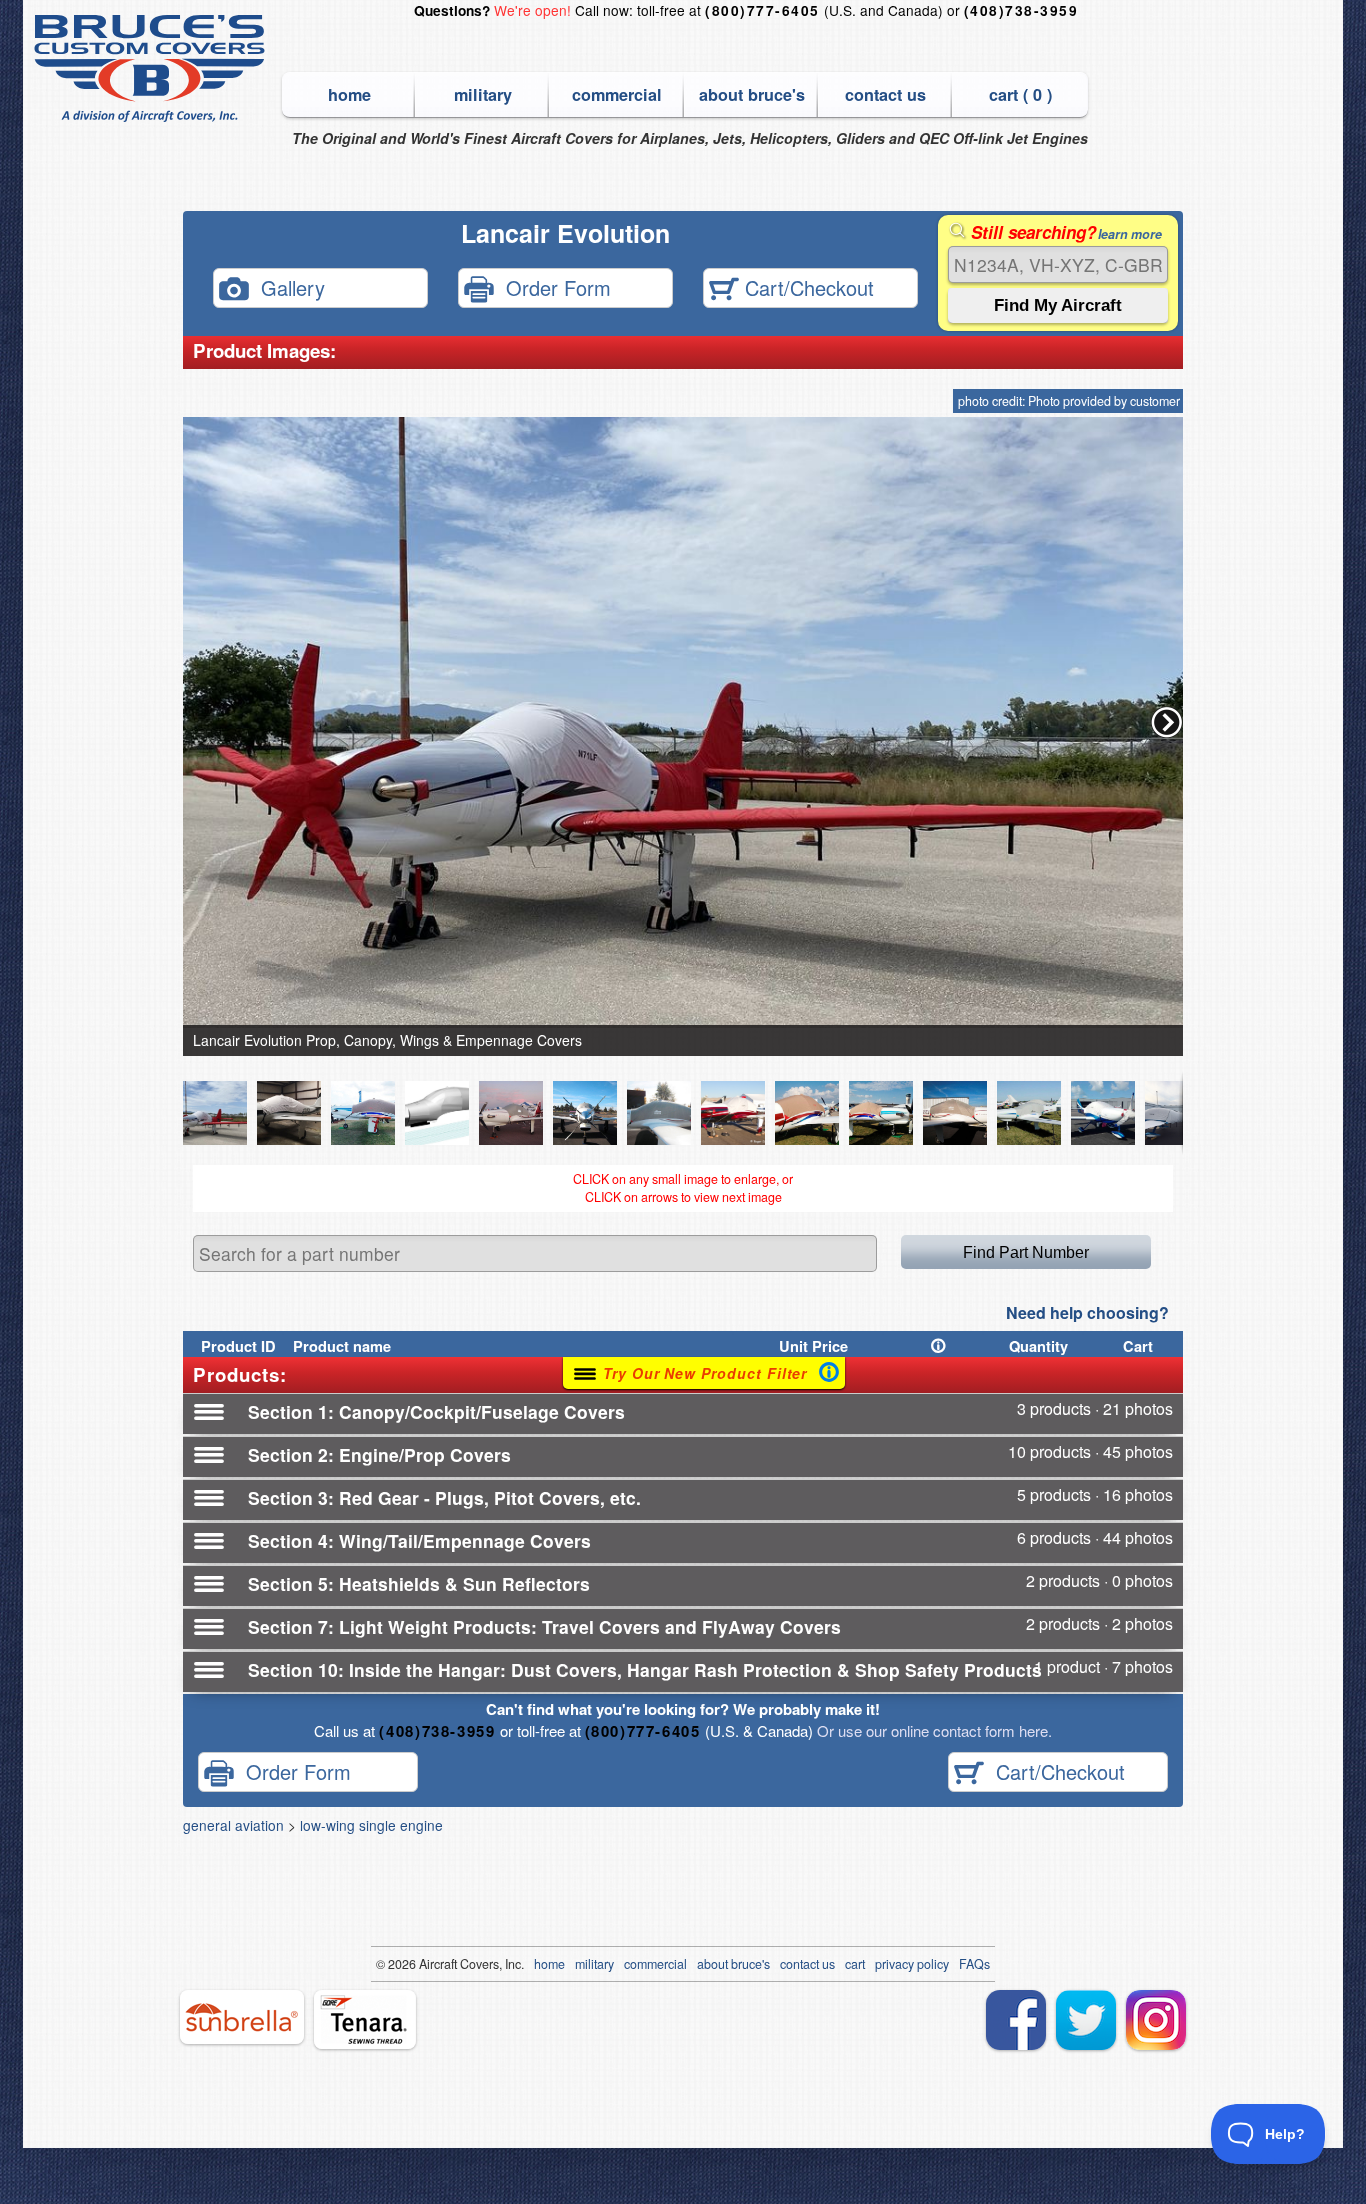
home (349, 94)
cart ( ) (1020, 94)
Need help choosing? (1087, 1312)
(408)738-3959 (1021, 10)
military (483, 94)
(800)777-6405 (762, 10)
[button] (1167, 722)
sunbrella (242, 2017)
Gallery (287, 286)
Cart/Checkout (806, 286)
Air (426, 1964)
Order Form (552, 286)
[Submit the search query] (1058, 305)
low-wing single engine (371, 1825)
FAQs (974, 1964)
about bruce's (752, 94)
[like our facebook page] (1016, 2020)
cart (855, 1964)
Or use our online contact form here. (932, 1730)
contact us (885, 94)
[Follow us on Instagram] (1156, 2020)
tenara (365, 2019)
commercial (617, 94)
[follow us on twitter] (1086, 2020)
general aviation (233, 1825)
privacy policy (912, 1964)
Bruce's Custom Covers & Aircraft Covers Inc (152, 68)
